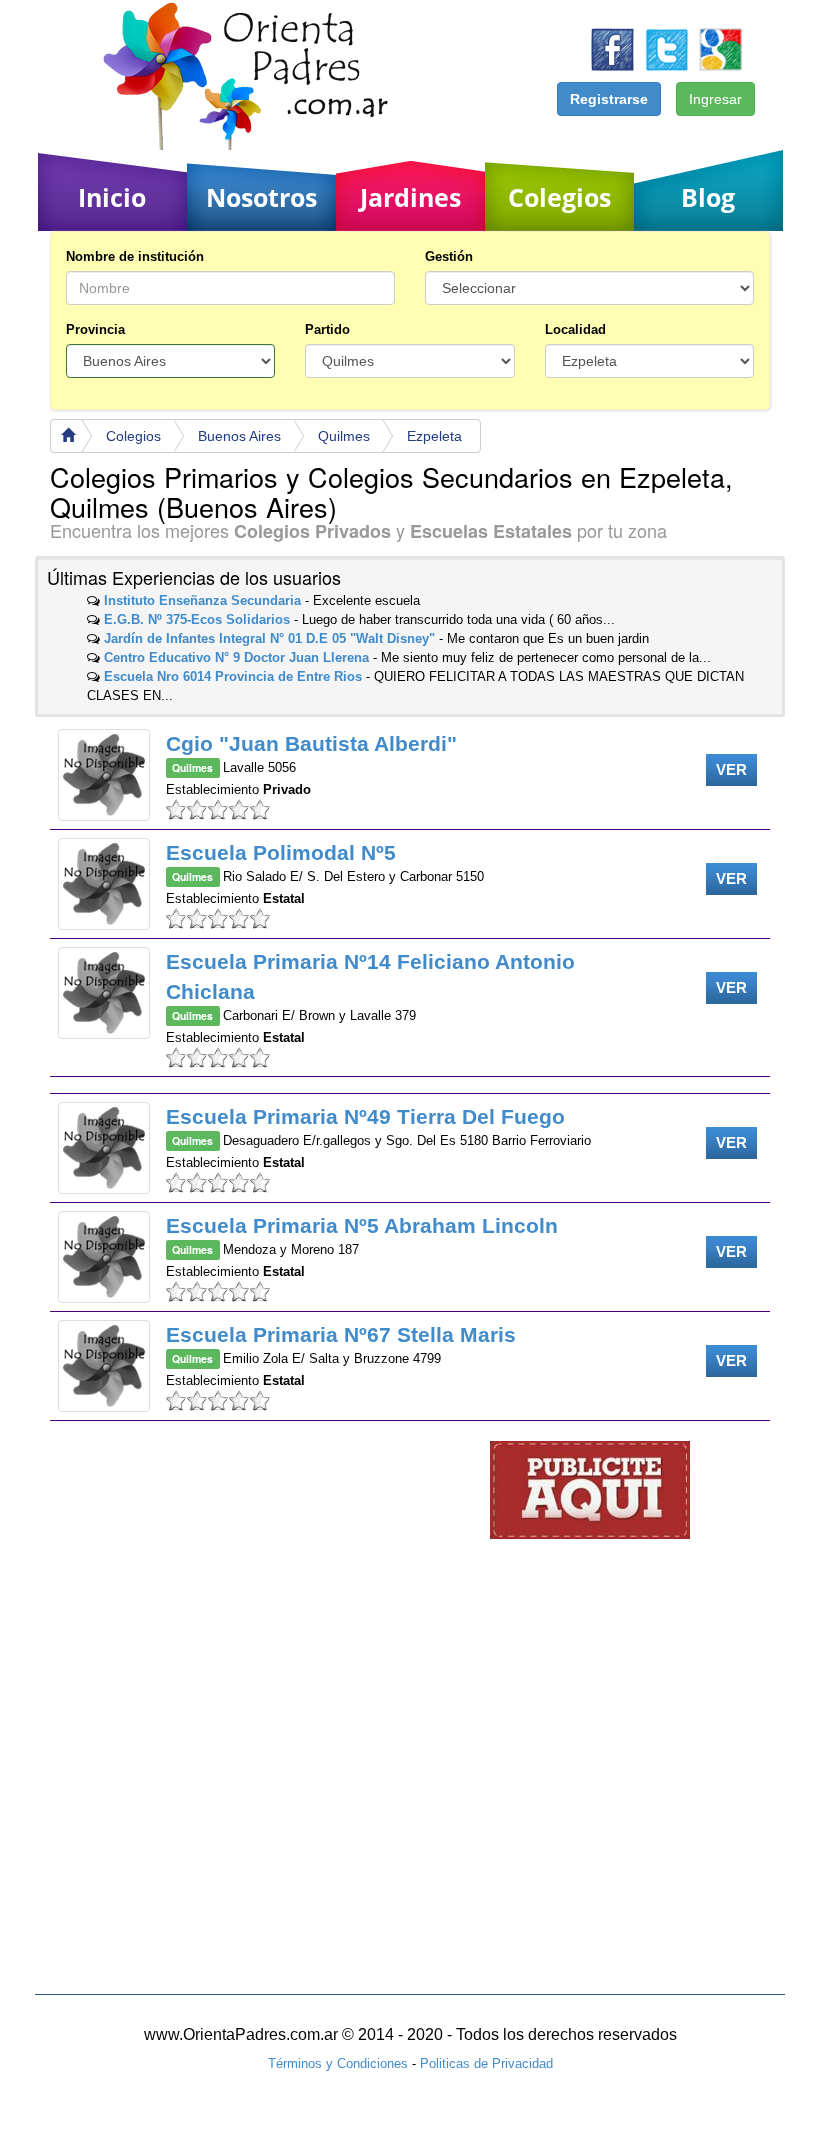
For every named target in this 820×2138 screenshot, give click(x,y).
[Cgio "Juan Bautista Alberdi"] (104, 775)
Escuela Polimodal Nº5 (281, 852)
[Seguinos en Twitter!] (666, 48)
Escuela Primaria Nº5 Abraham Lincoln (362, 1225)
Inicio (112, 197)
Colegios (559, 197)
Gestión (449, 256)
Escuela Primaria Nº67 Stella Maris (341, 1334)
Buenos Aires (239, 436)
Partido (327, 329)
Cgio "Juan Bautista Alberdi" (311, 743)
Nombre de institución (135, 256)
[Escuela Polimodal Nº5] (104, 884)
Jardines (410, 197)
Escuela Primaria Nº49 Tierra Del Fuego (365, 1116)
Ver (731, 769)
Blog (708, 197)
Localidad (575, 329)
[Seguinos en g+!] (720, 48)
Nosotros (261, 197)
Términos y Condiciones (338, 2063)
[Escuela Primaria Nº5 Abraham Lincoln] (104, 1257)
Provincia (95, 329)
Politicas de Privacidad (486, 2063)
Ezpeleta (434, 436)
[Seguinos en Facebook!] (612, 48)
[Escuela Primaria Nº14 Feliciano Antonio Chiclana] (104, 993)
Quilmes (344, 436)
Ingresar (715, 99)
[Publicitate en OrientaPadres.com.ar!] (590, 1489)
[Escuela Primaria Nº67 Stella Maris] (104, 1366)
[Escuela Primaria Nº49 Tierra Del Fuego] (104, 1148)
